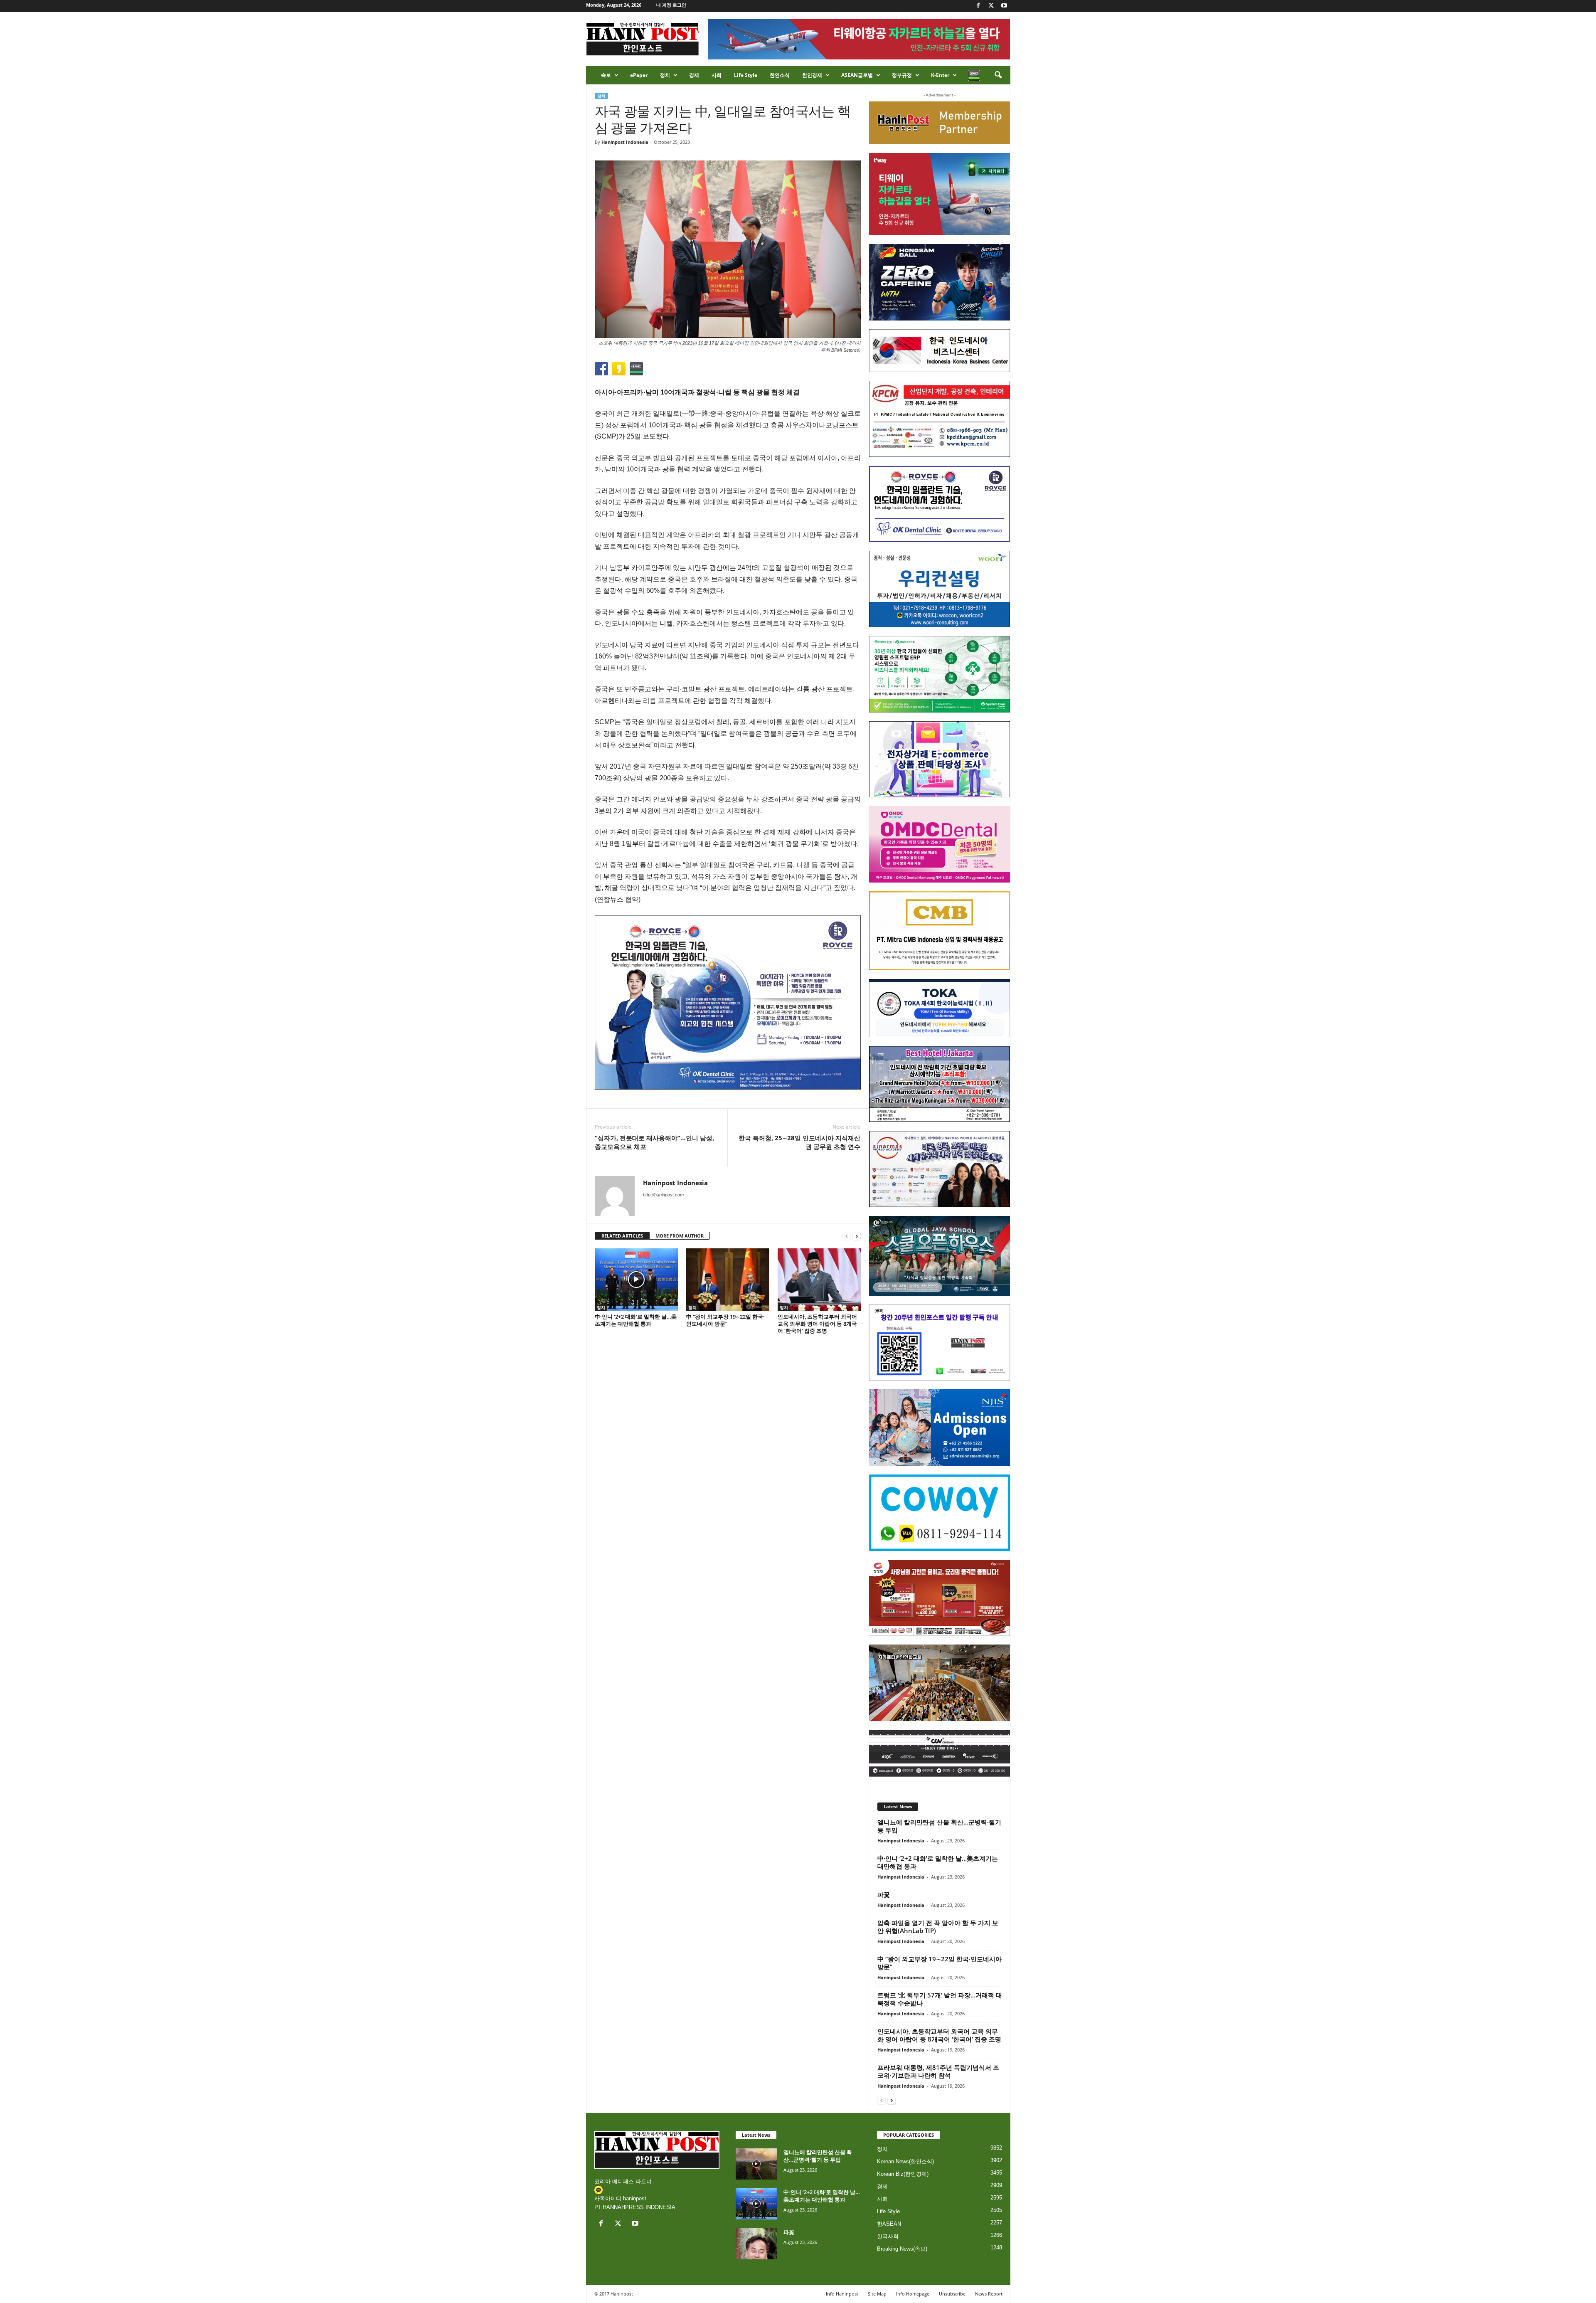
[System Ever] (940, 674)
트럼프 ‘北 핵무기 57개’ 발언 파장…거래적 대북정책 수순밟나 (940, 1999)
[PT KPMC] (940, 419)
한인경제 (812, 75)
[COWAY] (940, 1513)
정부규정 (902, 75)
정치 (665, 75)
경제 (694, 75)
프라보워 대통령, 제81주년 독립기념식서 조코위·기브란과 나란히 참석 (938, 2071)
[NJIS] (940, 1428)
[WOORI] (940, 589)
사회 (717, 75)
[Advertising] (728, 1002)
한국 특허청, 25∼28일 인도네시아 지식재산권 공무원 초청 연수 (799, 1142)
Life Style (746, 75)
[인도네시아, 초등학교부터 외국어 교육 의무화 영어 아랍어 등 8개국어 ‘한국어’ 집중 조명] (819, 1280)
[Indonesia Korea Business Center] (940, 351)
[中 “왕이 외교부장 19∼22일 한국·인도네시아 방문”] (728, 1280)
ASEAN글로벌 (857, 75)
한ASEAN (889, 2224)
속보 (606, 75)
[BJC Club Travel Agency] (940, 1084)
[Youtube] (1004, 6)
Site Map (877, 2294)
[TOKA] (940, 1008)
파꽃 (884, 1894)
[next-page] (857, 1236)
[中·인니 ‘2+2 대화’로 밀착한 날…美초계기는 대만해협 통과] (636, 1280)
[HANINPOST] (940, 1343)
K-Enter (940, 75)
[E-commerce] (940, 759)
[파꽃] (756, 2244)
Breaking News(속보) (902, 2249)
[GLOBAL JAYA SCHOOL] (940, 1256)
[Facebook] (978, 6)
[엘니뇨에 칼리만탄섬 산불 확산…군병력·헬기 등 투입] (756, 2164)
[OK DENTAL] (940, 504)
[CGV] (940, 1753)
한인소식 (780, 75)
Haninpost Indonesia (625, 142)
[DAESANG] (940, 1598)
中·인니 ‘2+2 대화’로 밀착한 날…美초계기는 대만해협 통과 (636, 1320)
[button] (998, 75)
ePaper (639, 75)
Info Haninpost (842, 2294)
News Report (989, 2294)
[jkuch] (940, 1683)
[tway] (940, 194)
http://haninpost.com (663, 1195)
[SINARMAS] (940, 1169)
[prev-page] (847, 1236)
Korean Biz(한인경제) (903, 2174)
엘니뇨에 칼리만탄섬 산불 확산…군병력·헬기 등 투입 (939, 1826)
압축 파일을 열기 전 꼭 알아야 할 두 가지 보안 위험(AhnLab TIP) (938, 1927)
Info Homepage (913, 2294)
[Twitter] (991, 6)
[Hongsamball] (940, 282)
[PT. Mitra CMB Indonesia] (940, 931)
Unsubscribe (952, 2294)
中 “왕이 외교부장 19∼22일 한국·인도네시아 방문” (725, 1320)
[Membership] (940, 123)
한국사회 (888, 2236)
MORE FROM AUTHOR (680, 1236)
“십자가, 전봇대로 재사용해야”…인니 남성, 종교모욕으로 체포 (654, 1142)
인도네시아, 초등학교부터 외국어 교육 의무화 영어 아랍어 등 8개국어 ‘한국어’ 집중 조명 (817, 1324)
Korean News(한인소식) (905, 2161)
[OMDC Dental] (940, 844)
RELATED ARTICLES (622, 1236)
